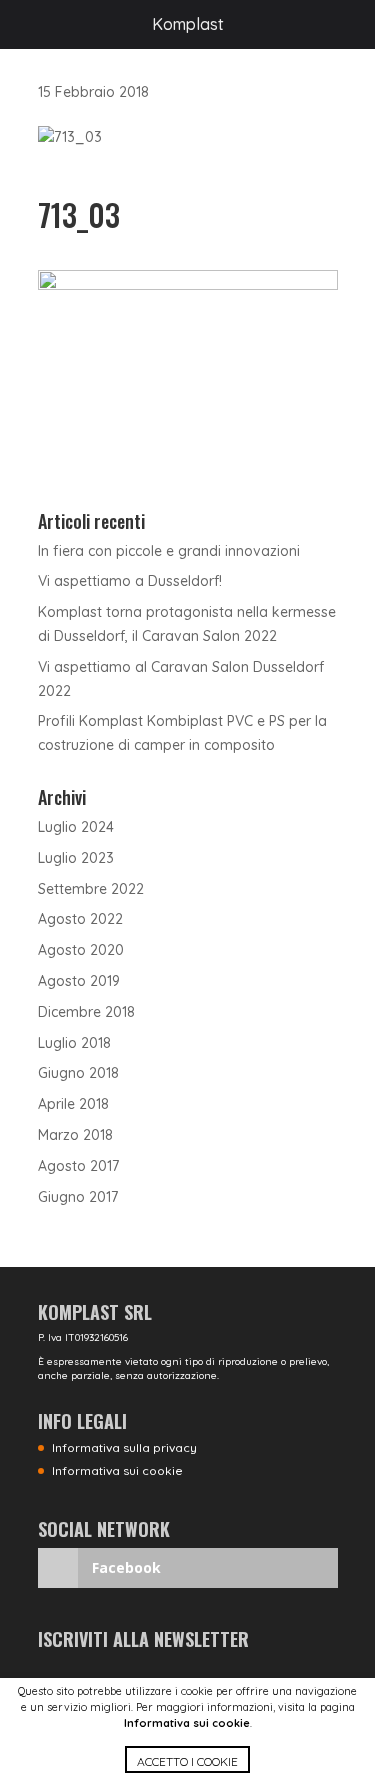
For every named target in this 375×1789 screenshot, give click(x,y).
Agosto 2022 (80, 919)
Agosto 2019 (79, 981)
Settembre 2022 (91, 889)
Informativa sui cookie (187, 1723)
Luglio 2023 (76, 858)
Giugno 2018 (78, 1073)
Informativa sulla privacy (124, 1447)
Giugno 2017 (78, 1197)
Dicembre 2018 (86, 1012)
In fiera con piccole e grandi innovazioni (169, 551)
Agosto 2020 (81, 950)
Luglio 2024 (76, 827)
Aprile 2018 (73, 1104)
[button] (187, 1767)
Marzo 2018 (75, 1135)
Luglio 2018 (74, 1043)
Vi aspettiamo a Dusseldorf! (130, 581)
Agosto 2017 (78, 1166)
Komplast (188, 24)
